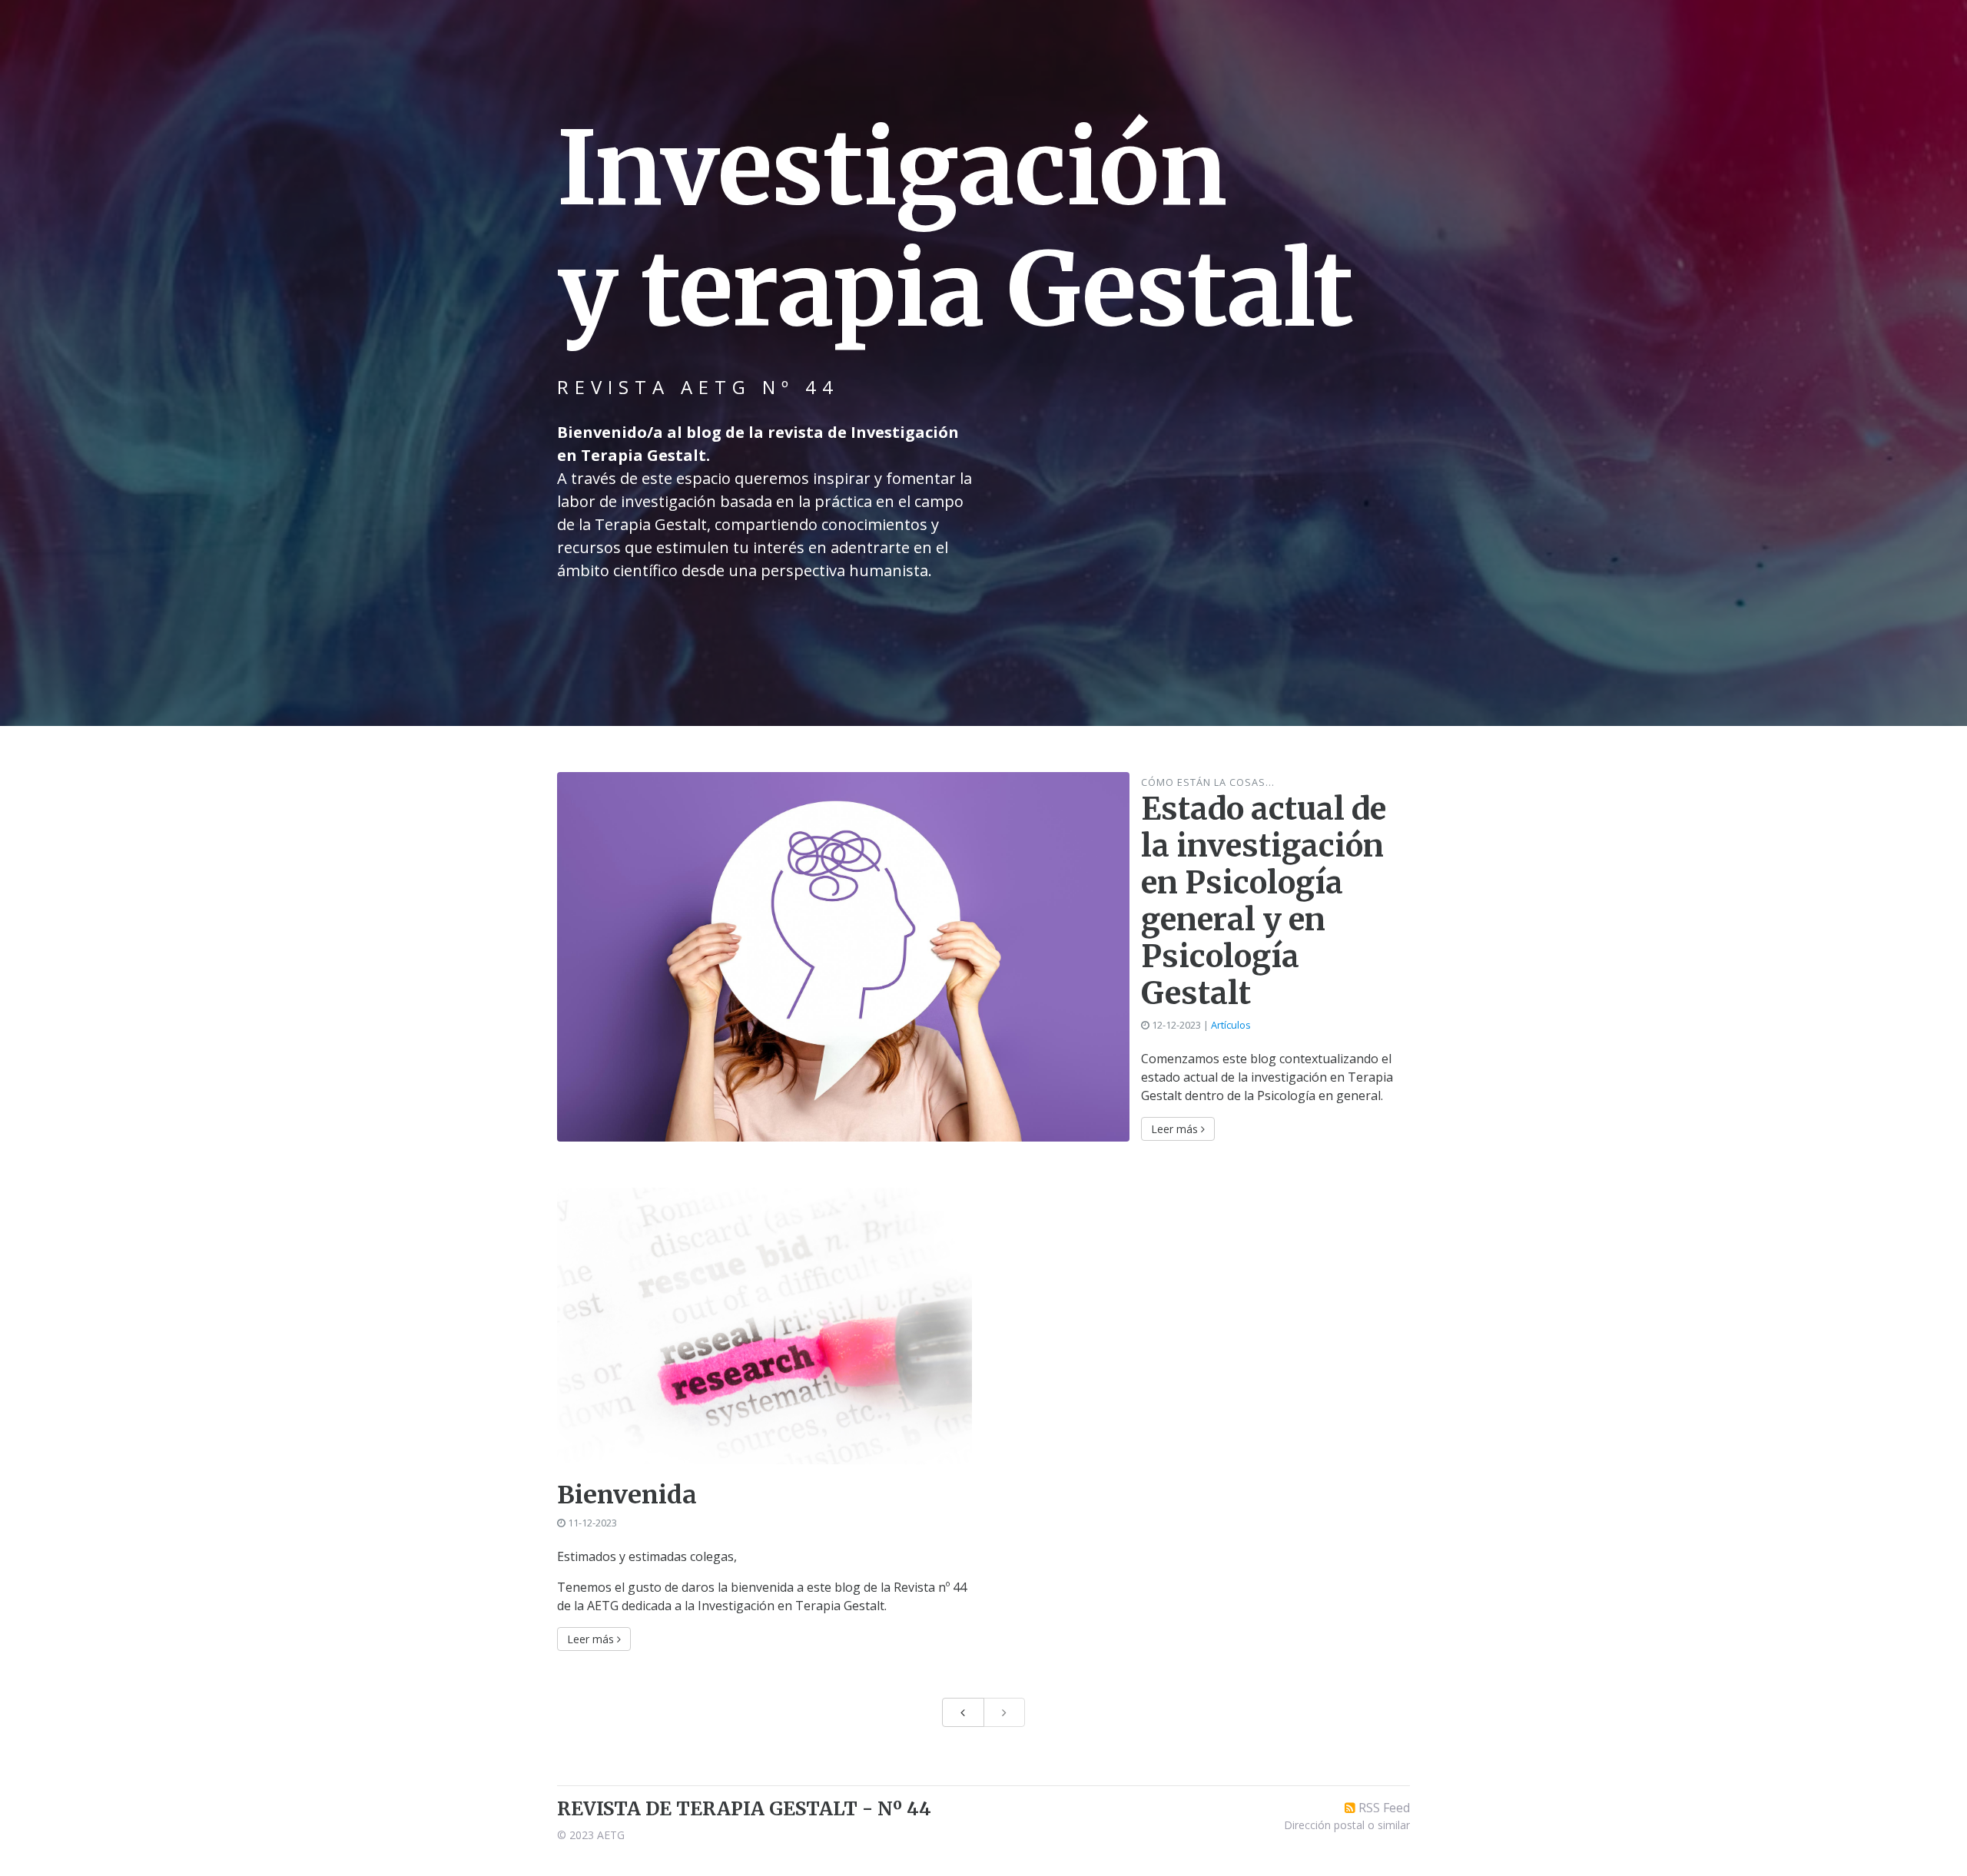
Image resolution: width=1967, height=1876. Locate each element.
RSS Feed (1384, 1808)
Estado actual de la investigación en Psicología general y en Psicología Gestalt (1264, 901)
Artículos (1231, 1025)
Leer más (1176, 1129)
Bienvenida (627, 1495)
